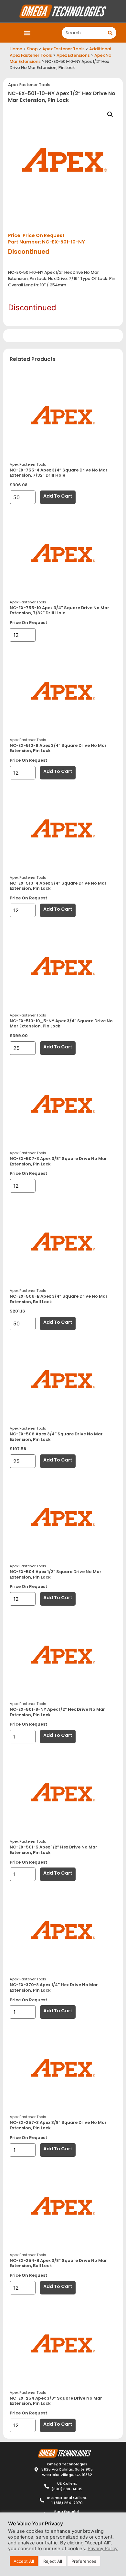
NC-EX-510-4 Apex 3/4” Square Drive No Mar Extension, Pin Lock (58, 886)
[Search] (110, 33)
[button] (27, 33)
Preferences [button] (84, 2561)
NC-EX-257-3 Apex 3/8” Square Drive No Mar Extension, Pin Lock (58, 2125)
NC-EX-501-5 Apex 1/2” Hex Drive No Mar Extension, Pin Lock (53, 1850)
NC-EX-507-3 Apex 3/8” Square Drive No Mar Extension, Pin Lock (58, 1161)
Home (16, 49)
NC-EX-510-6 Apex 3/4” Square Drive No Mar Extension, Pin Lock (58, 748)
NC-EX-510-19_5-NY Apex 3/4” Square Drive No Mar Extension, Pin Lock (61, 1024)
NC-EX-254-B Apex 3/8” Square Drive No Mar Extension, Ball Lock (58, 2263)
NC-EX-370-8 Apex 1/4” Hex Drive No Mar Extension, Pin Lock (54, 1987)
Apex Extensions (73, 55)
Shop (32, 49)
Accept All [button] (24, 2561)
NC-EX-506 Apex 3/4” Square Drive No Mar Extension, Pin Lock (56, 1437)
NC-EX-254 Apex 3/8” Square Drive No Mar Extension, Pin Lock (56, 2401)
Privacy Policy (103, 2549)
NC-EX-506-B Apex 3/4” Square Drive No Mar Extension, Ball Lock (59, 1299)
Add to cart (58, 496)
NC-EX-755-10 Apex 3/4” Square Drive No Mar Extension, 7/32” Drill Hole (59, 610)
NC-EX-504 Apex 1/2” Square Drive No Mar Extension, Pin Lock (56, 1574)
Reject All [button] (53, 2561)
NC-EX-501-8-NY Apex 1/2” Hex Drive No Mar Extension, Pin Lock (57, 1712)
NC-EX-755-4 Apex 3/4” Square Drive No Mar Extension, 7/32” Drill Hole (59, 473)
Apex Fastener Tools (63, 49)
